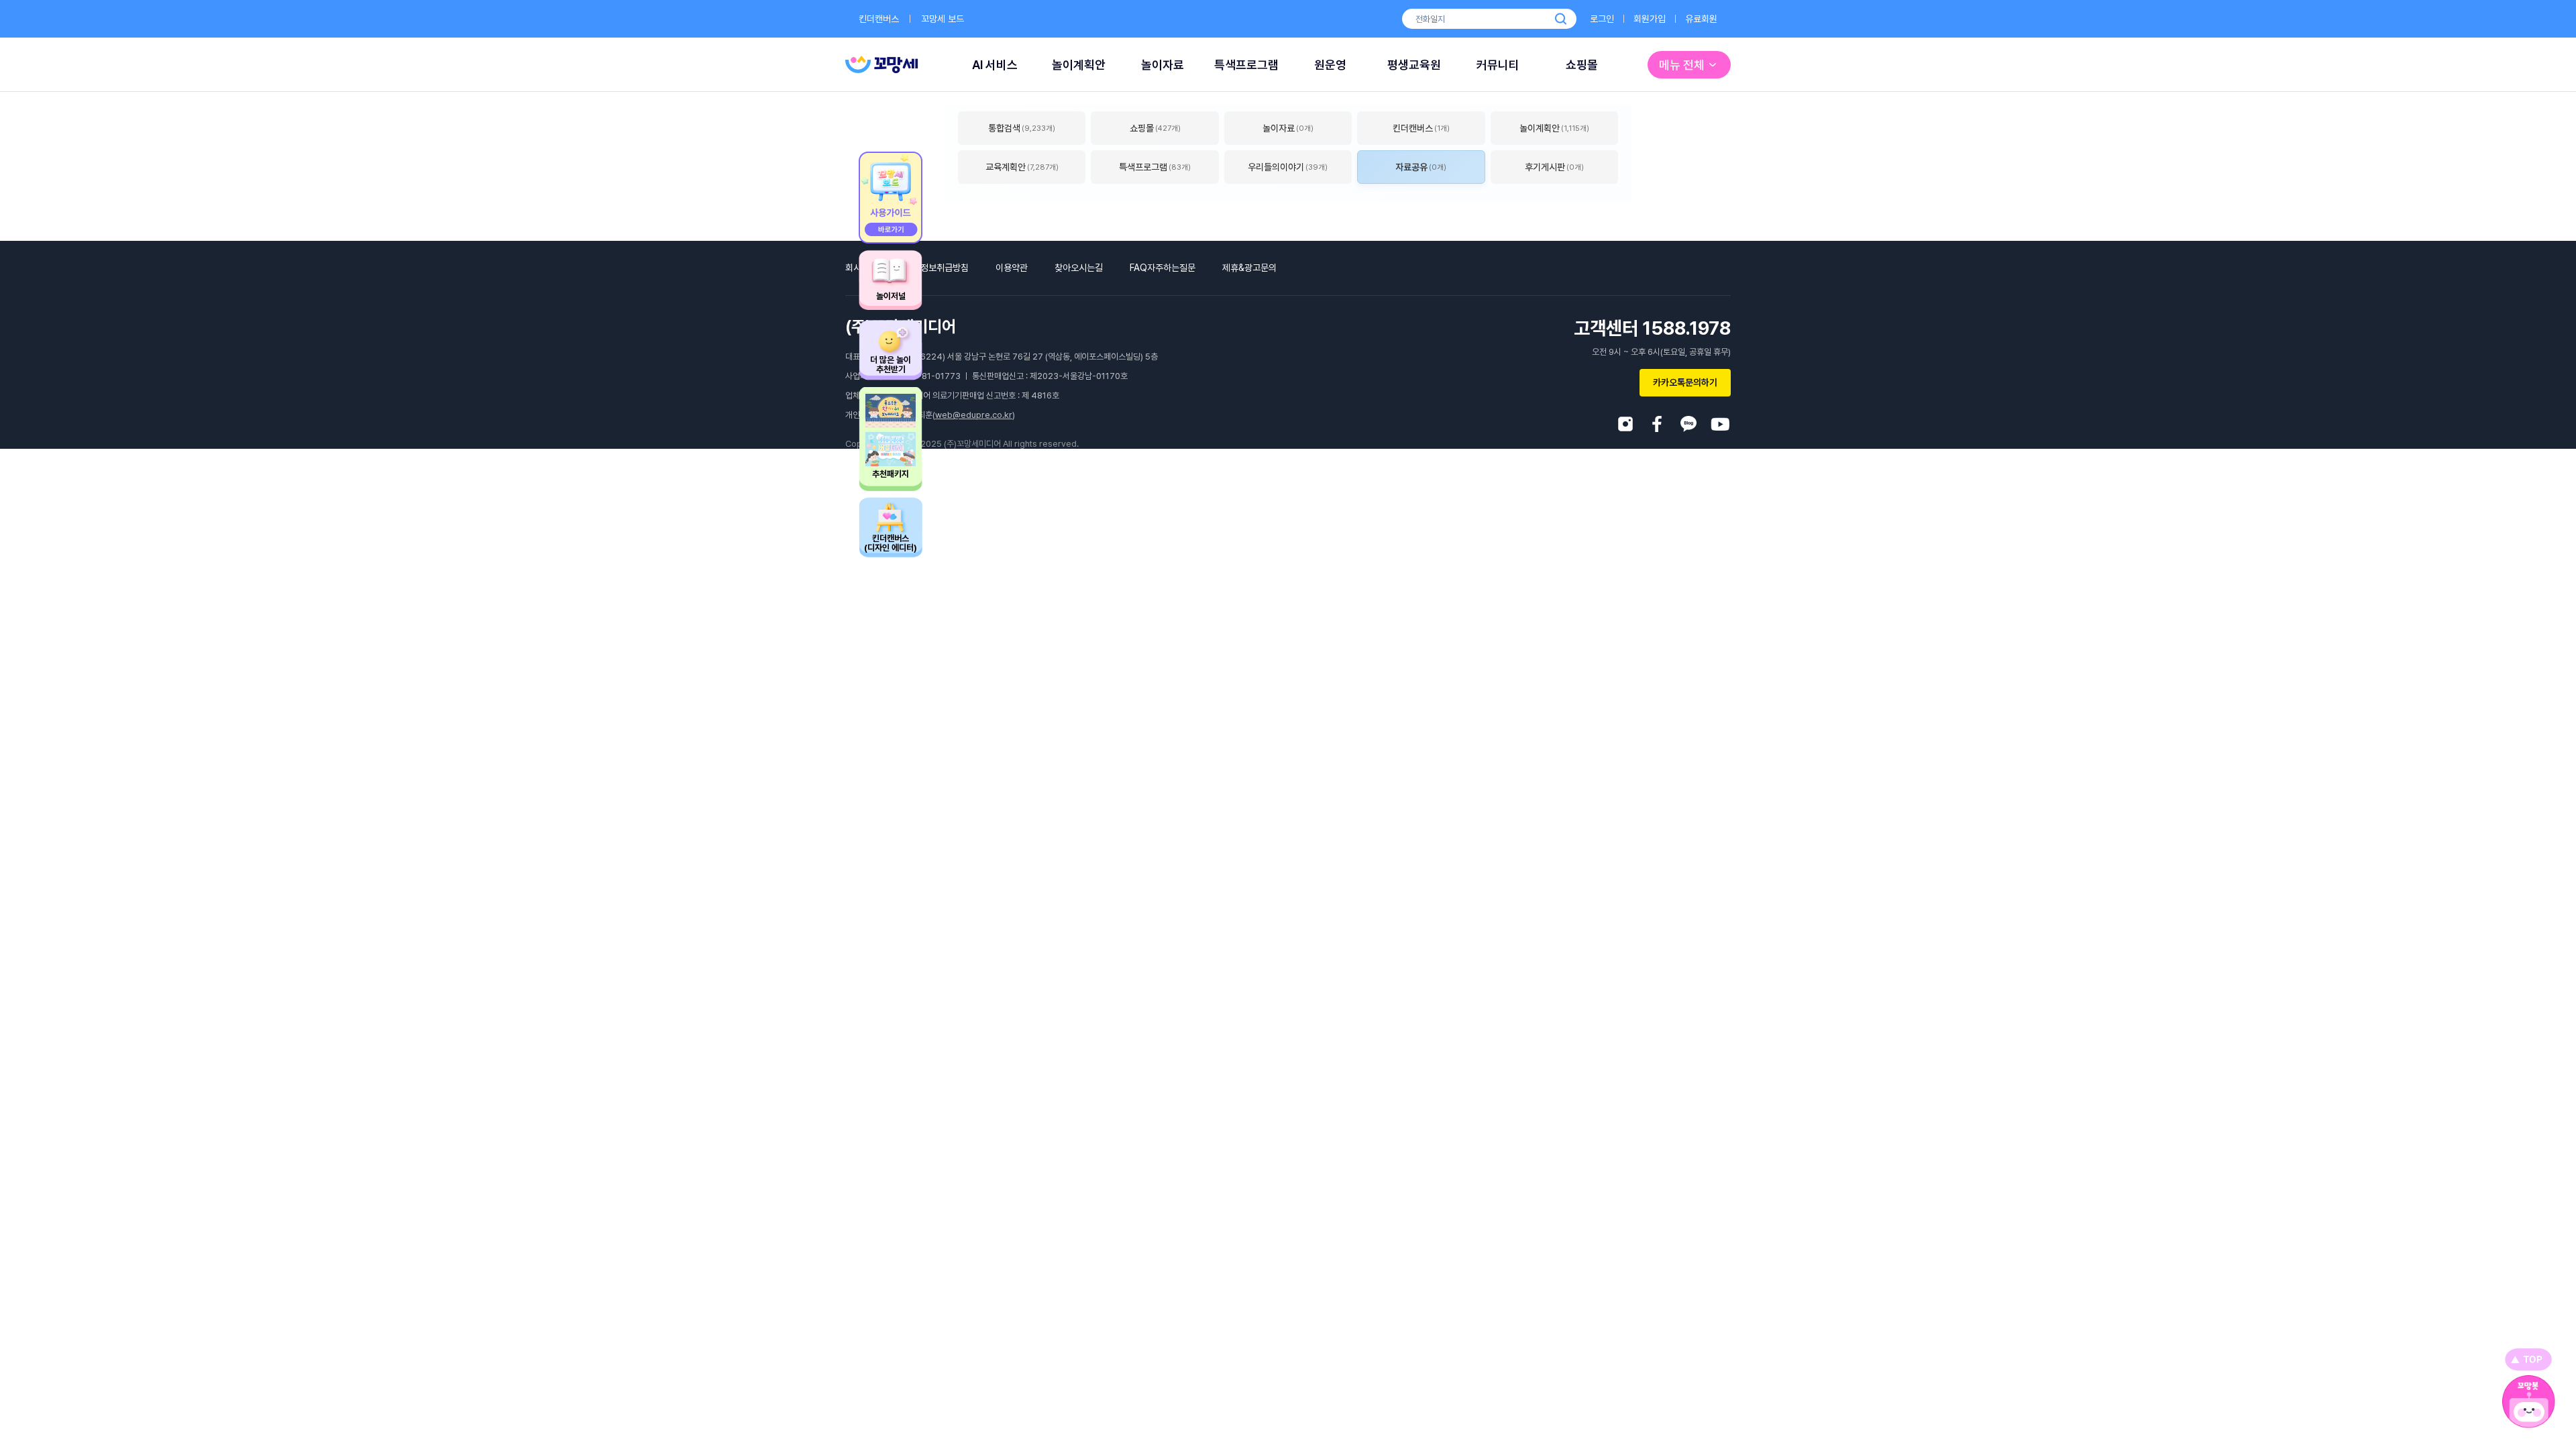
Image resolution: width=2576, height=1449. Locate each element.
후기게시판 (1554, 167)
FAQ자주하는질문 (1163, 268)
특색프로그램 (1246, 65)
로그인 (1602, 19)
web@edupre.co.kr (974, 415)
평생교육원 (1414, 65)
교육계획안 (1022, 167)
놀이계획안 (1079, 65)
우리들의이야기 (1288, 167)
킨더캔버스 (879, 19)
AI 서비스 (995, 65)
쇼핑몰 (1582, 65)
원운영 (1330, 65)
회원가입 (1650, 19)
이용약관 (1012, 268)
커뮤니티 (1498, 65)
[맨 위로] (2528, 1359)
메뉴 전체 (1682, 65)
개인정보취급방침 (936, 268)
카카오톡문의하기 (1685, 382)
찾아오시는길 (1079, 268)
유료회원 (1701, 19)
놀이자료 (1163, 65)
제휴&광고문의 (1249, 268)
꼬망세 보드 (943, 19)
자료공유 (1421, 167)
